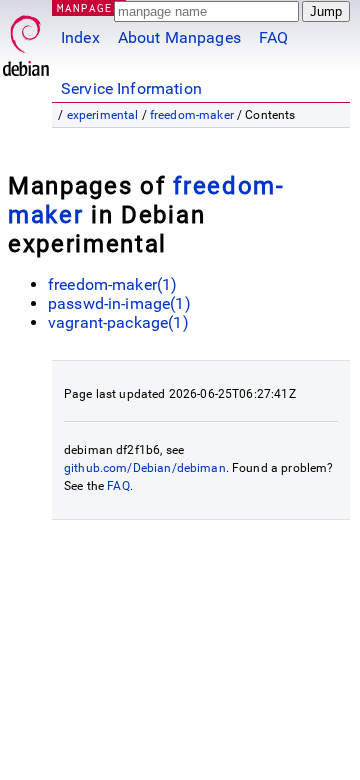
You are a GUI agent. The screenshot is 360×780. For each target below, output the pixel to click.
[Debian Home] (26, 40)
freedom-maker (192, 115)
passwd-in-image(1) (119, 303)
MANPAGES (89, 7)
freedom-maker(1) (112, 284)
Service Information (131, 88)
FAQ (273, 37)
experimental (103, 115)
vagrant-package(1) (118, 322)
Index (80, 37)
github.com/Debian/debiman (145, 468)
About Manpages (179, 37)
